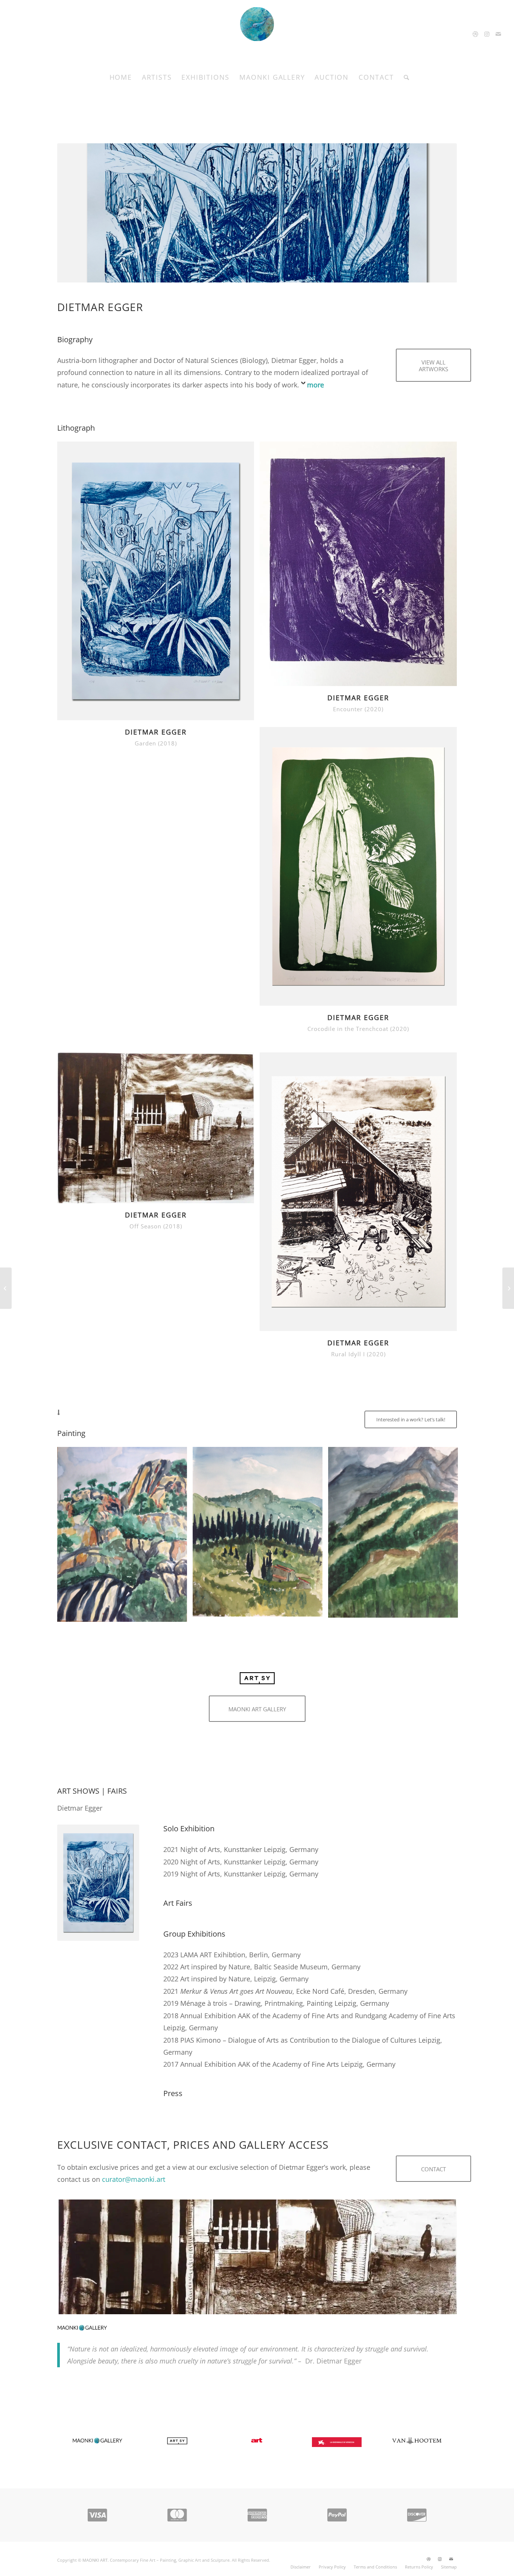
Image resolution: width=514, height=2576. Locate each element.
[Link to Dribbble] (476, 34)
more (316, 385)
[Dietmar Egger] (257, 2257)
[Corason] (508, 1288)
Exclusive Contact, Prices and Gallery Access (193, 2145)
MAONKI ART (95, 2560)
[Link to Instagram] (487, 34)
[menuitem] (121, 77)
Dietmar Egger (100, 307)
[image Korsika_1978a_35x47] (396, 1535)
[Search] (404, 77)
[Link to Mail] (498, 34)
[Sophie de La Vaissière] (6, 1288)
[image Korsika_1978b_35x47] (125, 1537)
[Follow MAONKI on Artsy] (257, 1682)
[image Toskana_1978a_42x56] (260, 1535)
